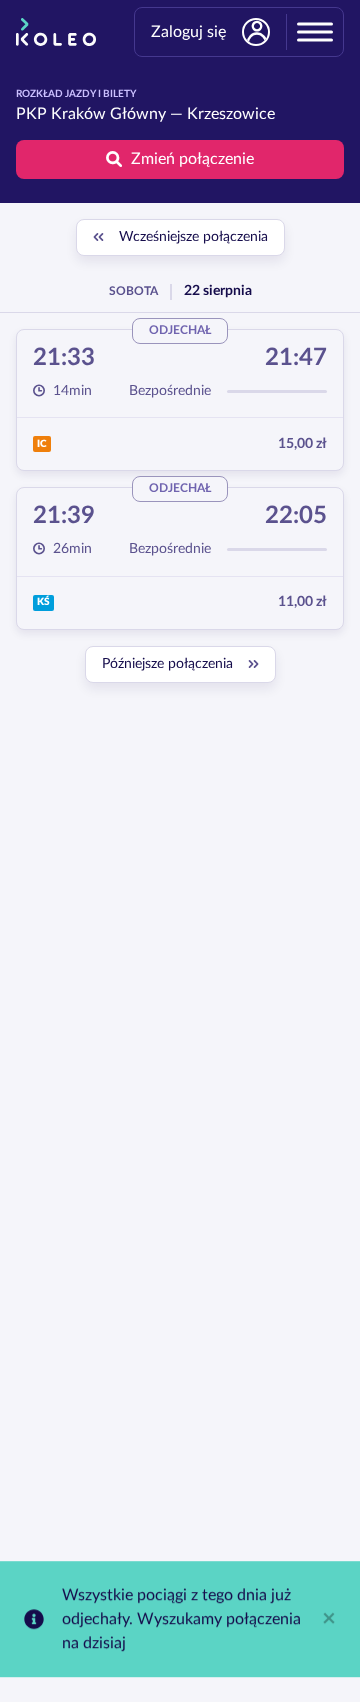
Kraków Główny (108, 114)
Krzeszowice (231, 114)
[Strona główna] (56, 32)
